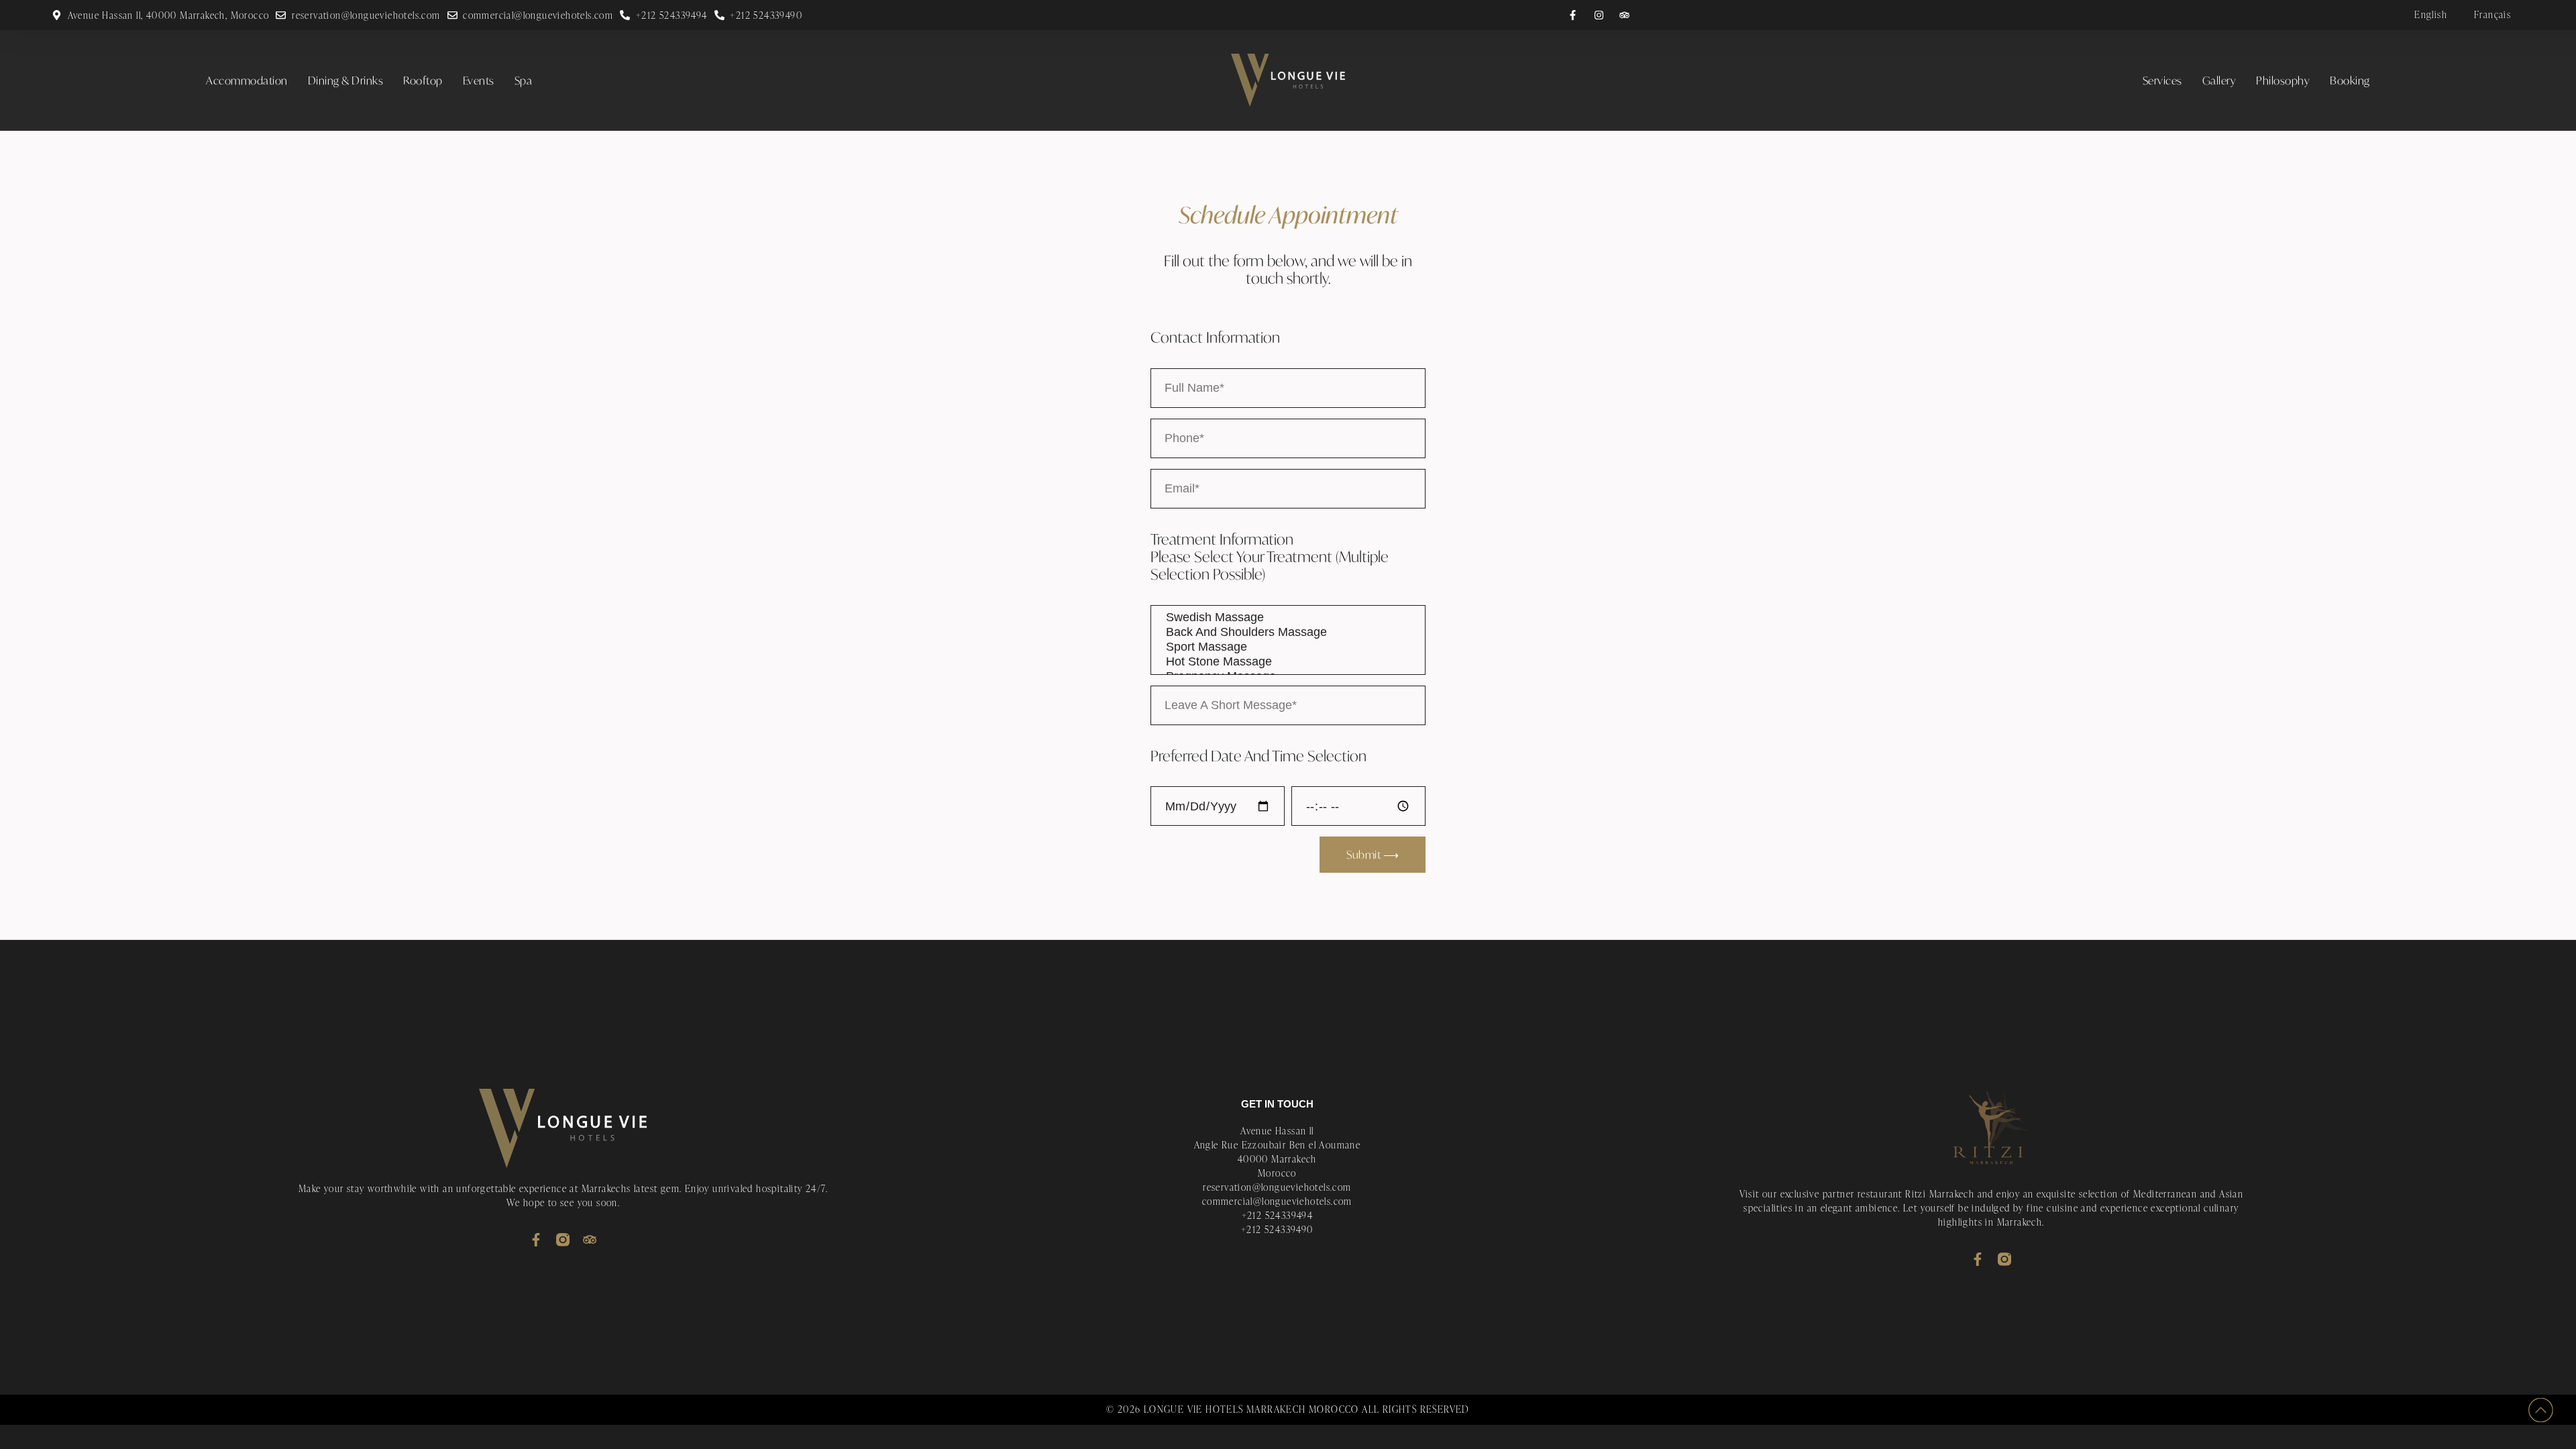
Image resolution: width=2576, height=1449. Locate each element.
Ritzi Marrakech (1940, 1194)
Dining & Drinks (346, 80)
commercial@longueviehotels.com (1277, 1201)
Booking (2350, 80)
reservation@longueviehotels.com (1277, 1187)
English (2431, 14)
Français (2492, 14)
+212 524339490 (1277, 1229)
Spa (524, 80)
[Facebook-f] (536, 1240)
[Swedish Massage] (1288, 618)
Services (2162, 80)
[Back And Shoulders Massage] (1288, 633)
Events (479, 80)
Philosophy (2283, 80)
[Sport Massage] (1288, 647)
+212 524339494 (1278, 1215)
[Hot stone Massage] (1288, 662)
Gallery (2219, 80)
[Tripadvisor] (590, 1240)
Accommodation (247, 80)
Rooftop (423, 80)
